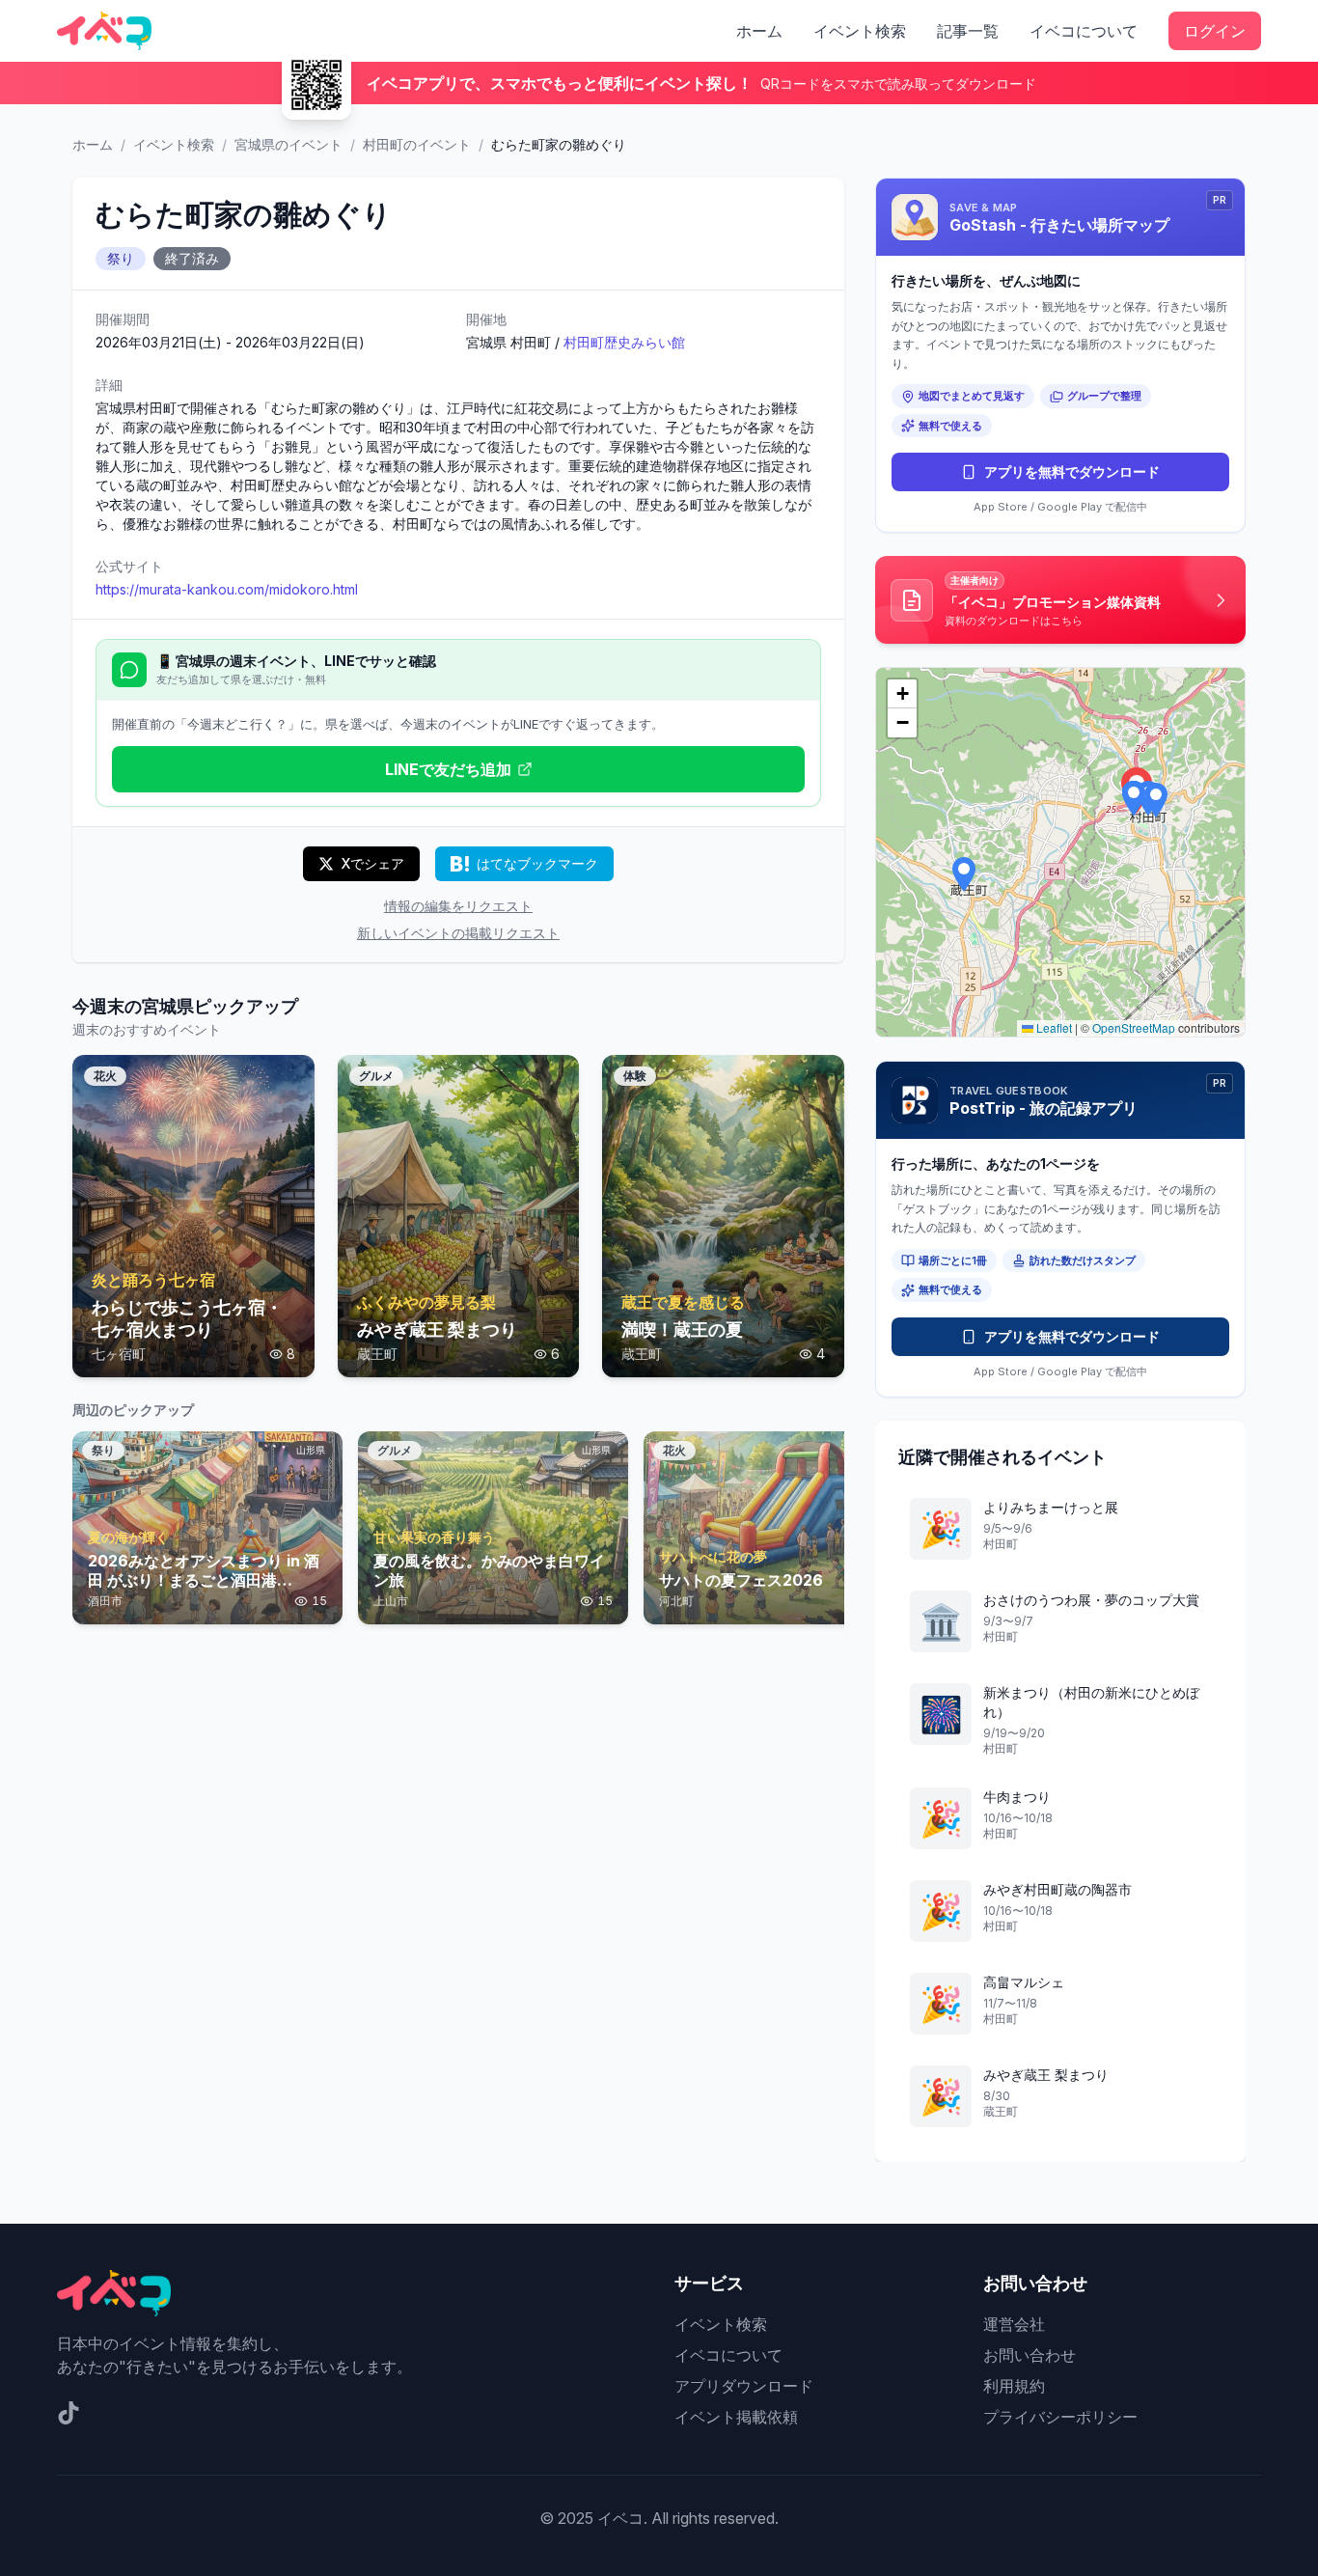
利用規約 (1014, 2386)
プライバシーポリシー (1060, 2417)
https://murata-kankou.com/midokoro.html (227, 589)
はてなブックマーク (537, 863)
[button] (1156, 800)
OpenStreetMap (1134, 1027)
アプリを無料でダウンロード (1072, 471)
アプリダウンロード (744, 2386)
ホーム (759, 31)
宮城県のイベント (288, 144)
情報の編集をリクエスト (458, 906)
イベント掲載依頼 (736, 2417)
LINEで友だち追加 (448, 769)
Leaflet (1053, 1027)
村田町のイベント (417, 144)
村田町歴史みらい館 (624, 342)
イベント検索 (860, 31)
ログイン (1215, 31)
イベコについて (1084, 31)
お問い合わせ (1030, 2355)
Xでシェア (373, 863)
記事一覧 (968, 31)
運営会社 (1014, 2324)
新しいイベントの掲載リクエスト (458, 933)
